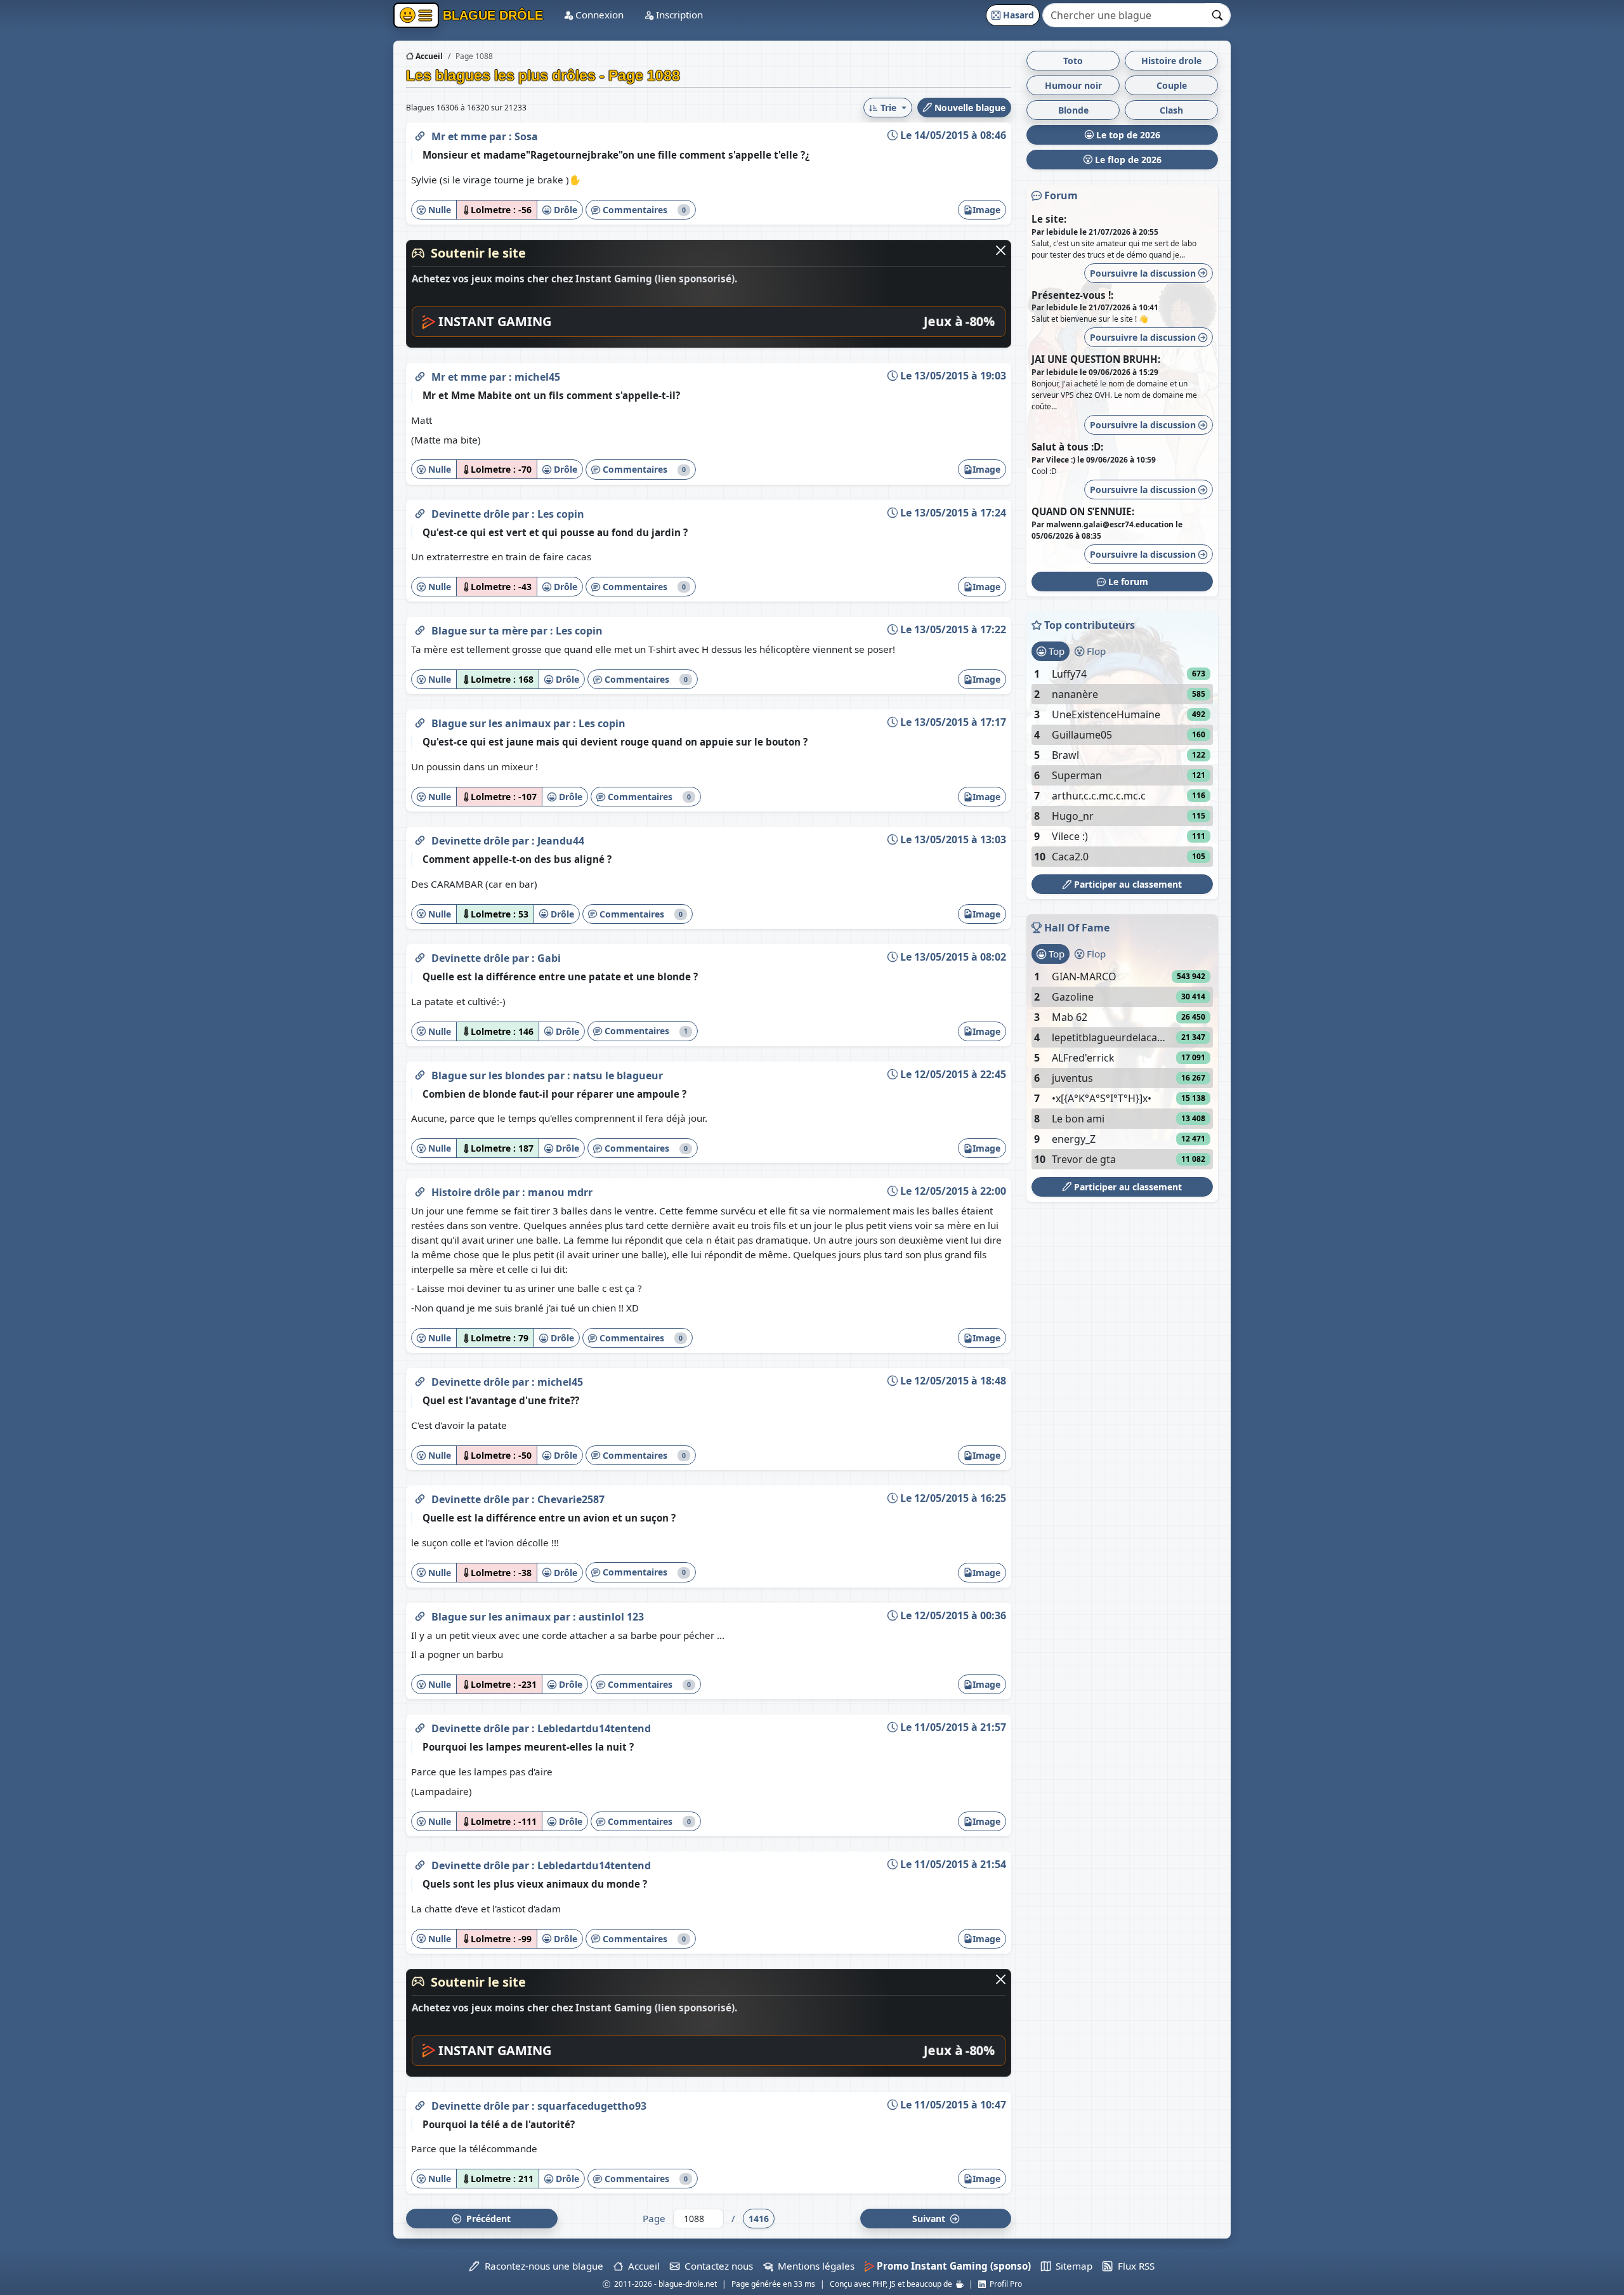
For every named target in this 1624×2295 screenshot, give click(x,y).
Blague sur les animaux (492, 723)
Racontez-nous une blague (541, 2266)
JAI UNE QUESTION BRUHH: (1096, 359)
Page (654, 2218)
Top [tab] (1055, 651)
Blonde (1073, 110)
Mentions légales (814, 2266)
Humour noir (1073, 85)
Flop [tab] (1095, 651)
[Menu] (416, 15)
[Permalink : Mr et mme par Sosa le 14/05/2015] (420, 134)
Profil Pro (1004, 2284)
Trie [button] (888, 108)
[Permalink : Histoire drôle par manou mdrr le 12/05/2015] (420, 1190)
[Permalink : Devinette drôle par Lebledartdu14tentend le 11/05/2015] (420, 1726)
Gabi (549, 958)
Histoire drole (1171, 61)
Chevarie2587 (571, 1499)
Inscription (678, 15)
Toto (1073, 61)
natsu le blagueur (618, 1075)
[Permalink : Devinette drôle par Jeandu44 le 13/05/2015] (420, 838)
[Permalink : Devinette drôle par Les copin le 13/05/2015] (420, 511)
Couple (1172, 85)
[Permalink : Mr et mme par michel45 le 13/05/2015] (420, 374)
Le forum (1127, 582)
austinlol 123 (611, 1617)
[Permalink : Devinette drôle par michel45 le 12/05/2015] (420, 1379)
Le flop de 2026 (1127, 160)
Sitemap (1071, 2266)
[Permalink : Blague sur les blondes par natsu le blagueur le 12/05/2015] (420, 1073)
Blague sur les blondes (489, 1075)
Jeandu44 (561, 841)
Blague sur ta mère (481, 631)
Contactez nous (716, 2266)
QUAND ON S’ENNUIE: (1083, 511)
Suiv (930, 2219)
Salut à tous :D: (1067, 447)
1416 (759, 2219)
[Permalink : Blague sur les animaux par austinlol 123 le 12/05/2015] (420, 1614)
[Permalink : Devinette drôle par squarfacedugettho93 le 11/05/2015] (420, 2103)
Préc (486, 2219)
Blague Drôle (491, 15)
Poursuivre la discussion (1144, 273)
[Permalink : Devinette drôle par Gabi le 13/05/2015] (420, 956)
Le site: (1049, 219)
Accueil (428, 56)
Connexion (598, 15)
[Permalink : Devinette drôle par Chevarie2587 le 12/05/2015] (420, 1497)
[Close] (1001, 250)
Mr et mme (460, 136)
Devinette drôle (472, 514)
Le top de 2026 (1127, 135)
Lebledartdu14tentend (594, 1728)
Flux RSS (1133, 2266)
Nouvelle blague (969, 108)
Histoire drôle (467, 1192)
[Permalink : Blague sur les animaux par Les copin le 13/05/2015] (420, 721)
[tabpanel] (1122, 765)
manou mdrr (560, 1192)
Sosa (526, 136)
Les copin (561, 514)
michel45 (537, 377)
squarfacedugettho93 (592, 2106)
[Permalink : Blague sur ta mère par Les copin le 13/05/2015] (420, 628)
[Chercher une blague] (1218, 15)
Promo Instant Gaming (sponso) (953, 2266)
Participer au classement (1127, 884)
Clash (1171, 110)
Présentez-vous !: (1072, 295)
